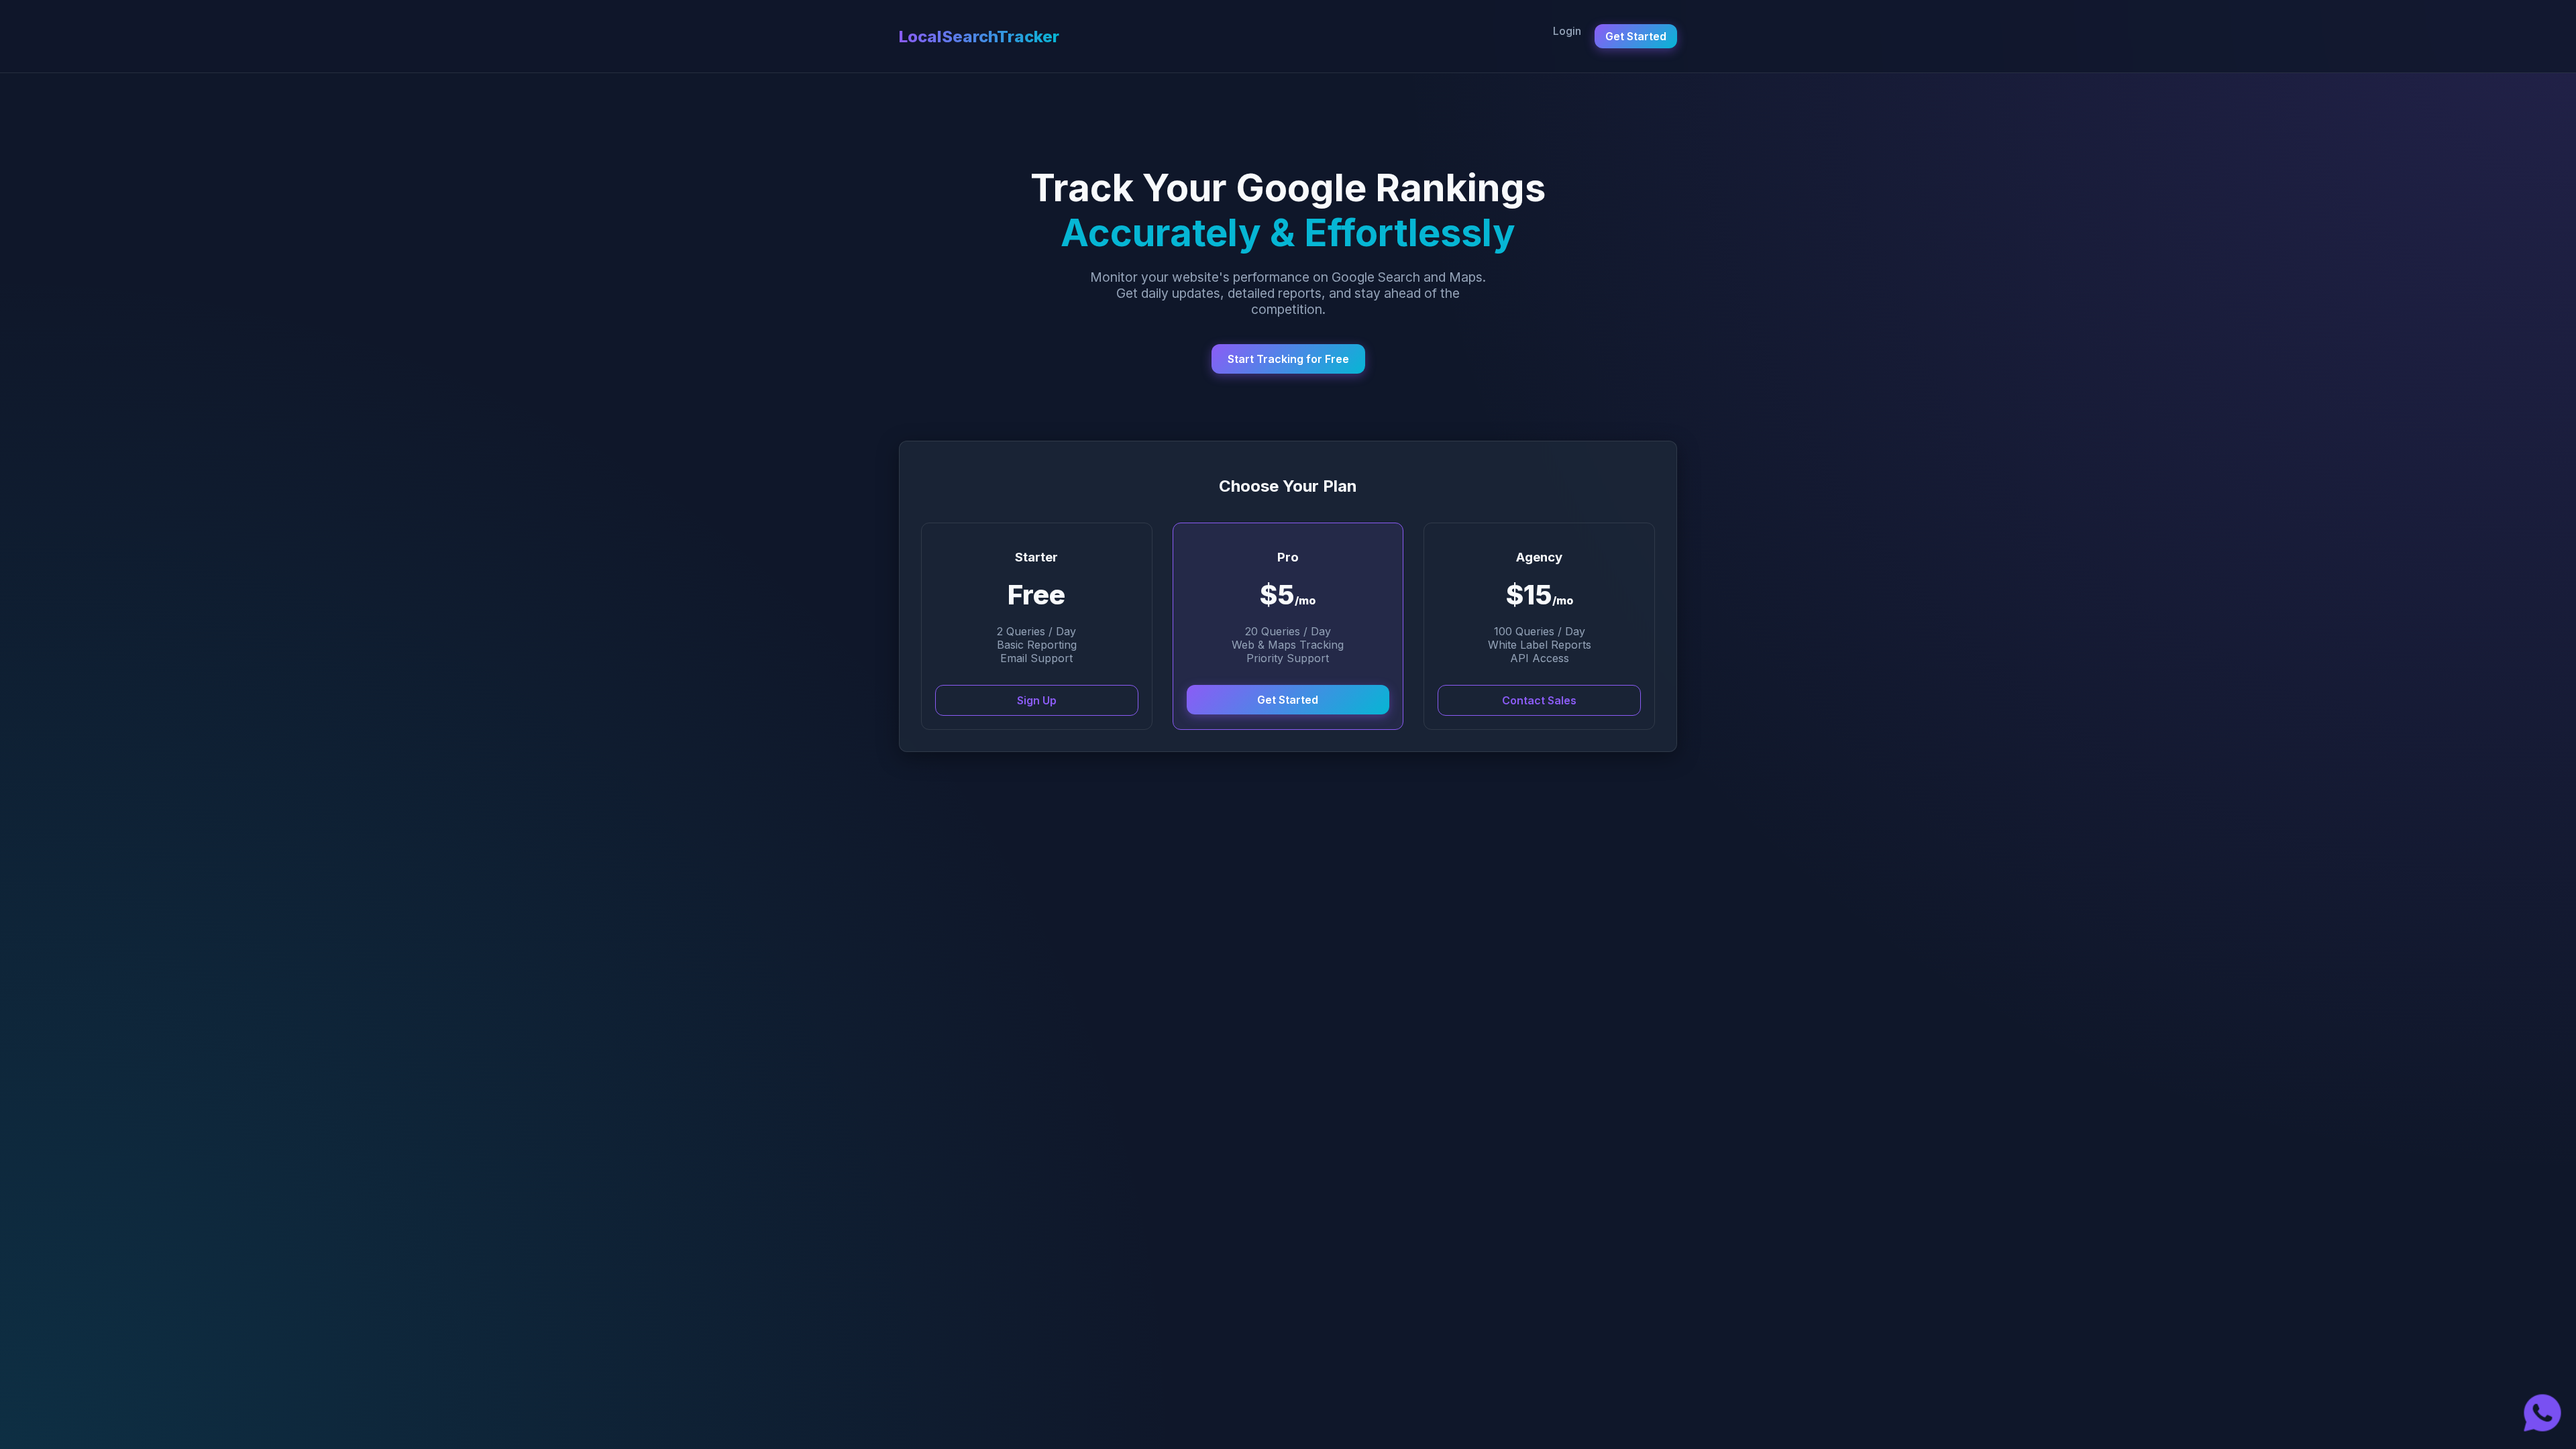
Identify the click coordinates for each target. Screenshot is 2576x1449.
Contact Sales (1539, 700)
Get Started (1636, 36)
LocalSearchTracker (979, 37)
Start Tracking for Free (1288, 359)
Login (1567, 31)
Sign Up (1037, 700)
